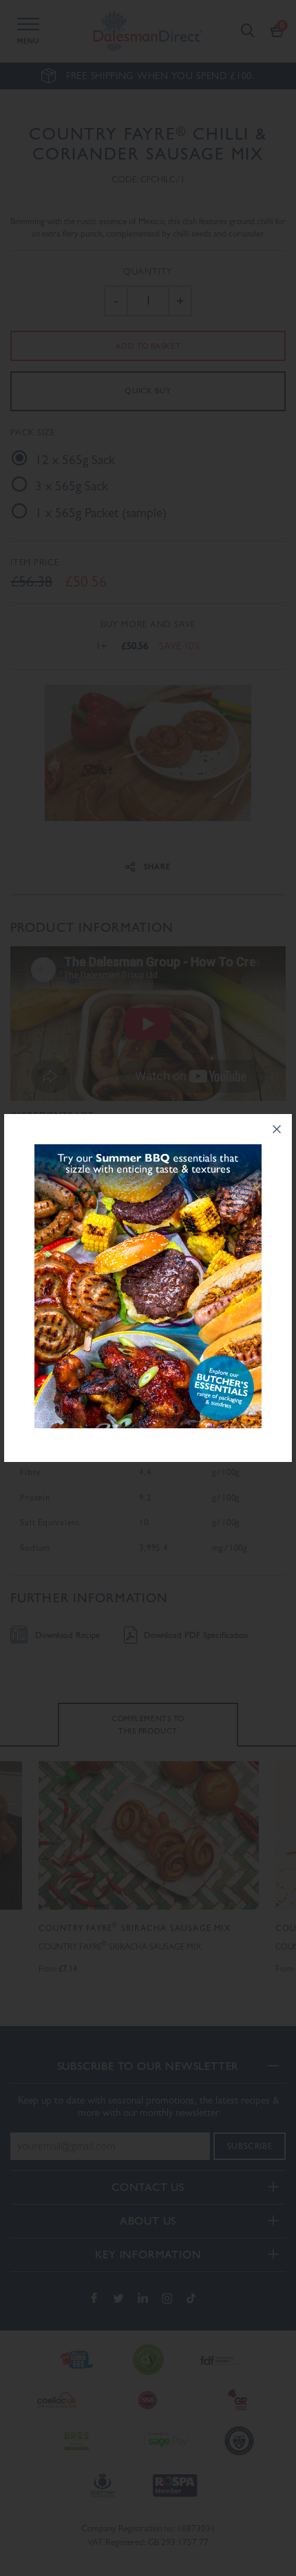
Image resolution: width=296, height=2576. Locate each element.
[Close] (277, 1129)
